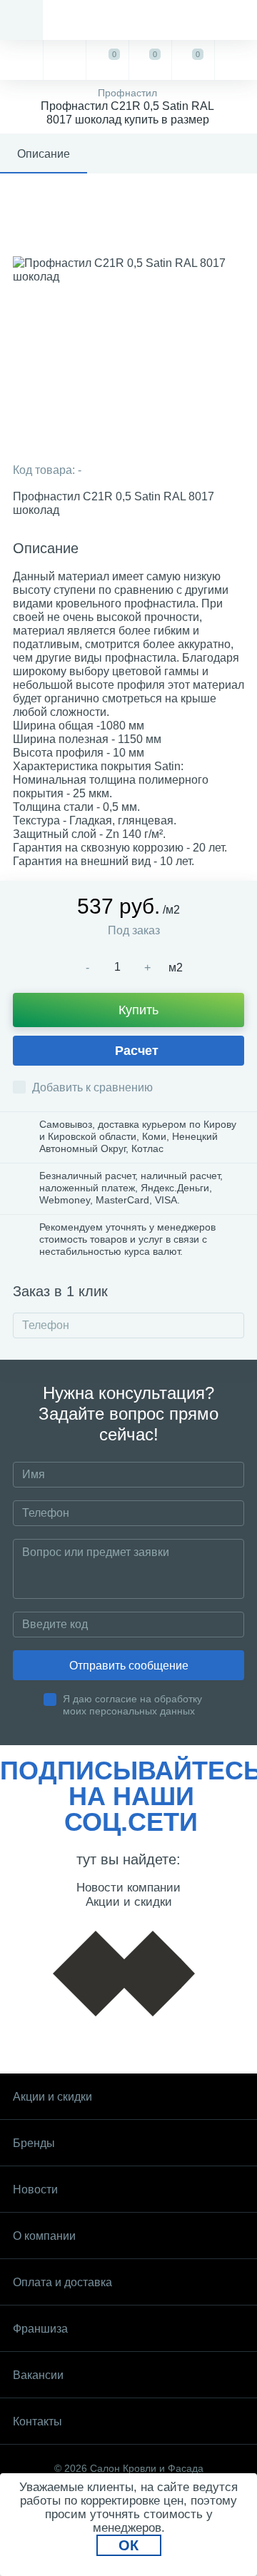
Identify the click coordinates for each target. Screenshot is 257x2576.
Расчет (137, 1051)
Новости (35, 2189)
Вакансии (38, 2375)
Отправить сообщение (129, 1666)
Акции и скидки (52, 2097)
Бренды (34, 2143)
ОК (128, 2545)
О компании (44, 2236)
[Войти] (236, 60)
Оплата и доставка (62, 2282)
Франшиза (40, 2329)
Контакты (37, 2421)
